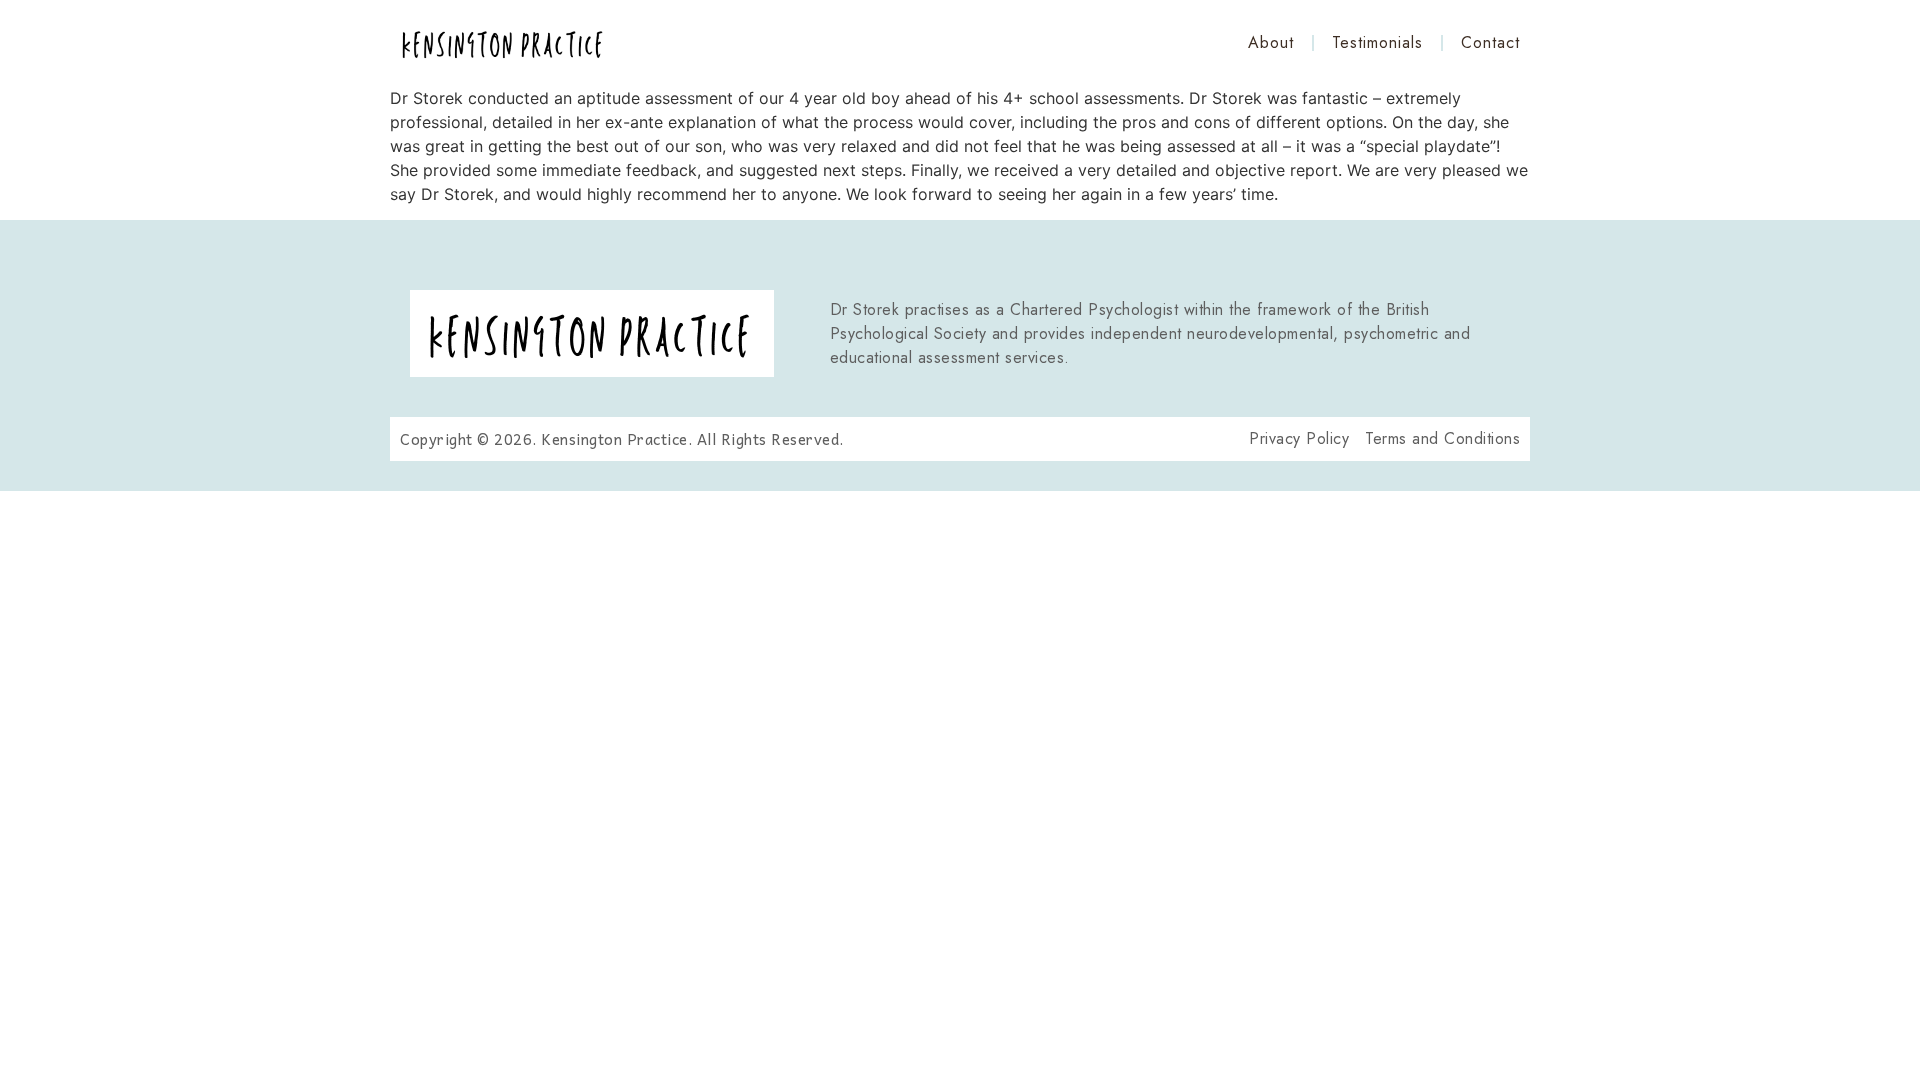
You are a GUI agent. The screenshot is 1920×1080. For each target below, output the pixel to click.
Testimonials (1377, 42)
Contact (1490, 42)
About (1271, 42)
